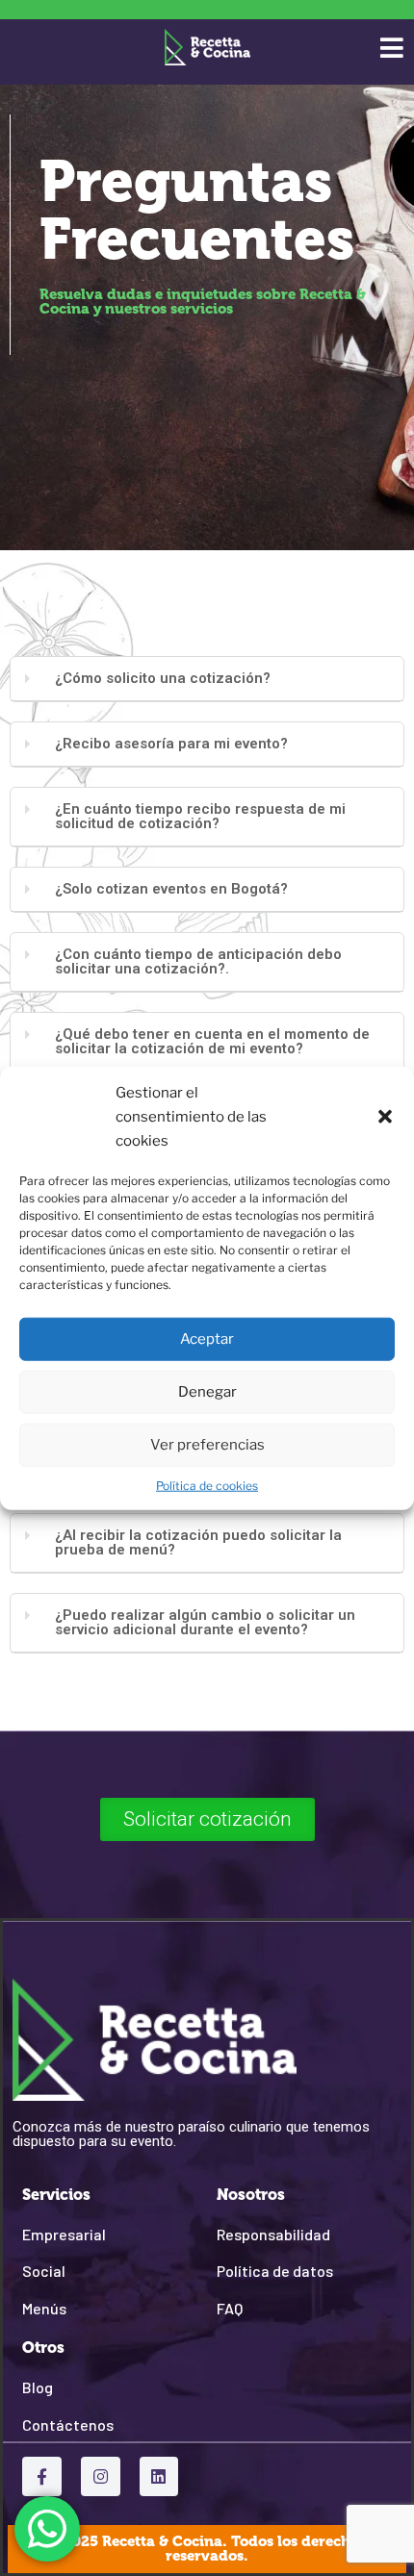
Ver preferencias (207, 1445)
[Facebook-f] (42, 2476)
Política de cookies (207, 1485)
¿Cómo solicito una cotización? (163, 678)
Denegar (207, 1392)
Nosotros (251, 2195)
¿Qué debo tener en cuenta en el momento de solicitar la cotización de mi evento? (212, 1041)
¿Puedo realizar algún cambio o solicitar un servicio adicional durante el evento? (205, 1622)
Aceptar (207, 1339)
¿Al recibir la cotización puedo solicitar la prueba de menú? (198, 1542)
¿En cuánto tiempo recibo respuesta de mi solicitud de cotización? (200, 816)
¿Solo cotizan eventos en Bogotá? (171, 889)
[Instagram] (101, 2476)
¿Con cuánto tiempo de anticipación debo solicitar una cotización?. (198, 961)
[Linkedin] (159, 2476)
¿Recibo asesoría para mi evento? (171, 744)
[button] (385, 1117)
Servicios (56, 2195)
